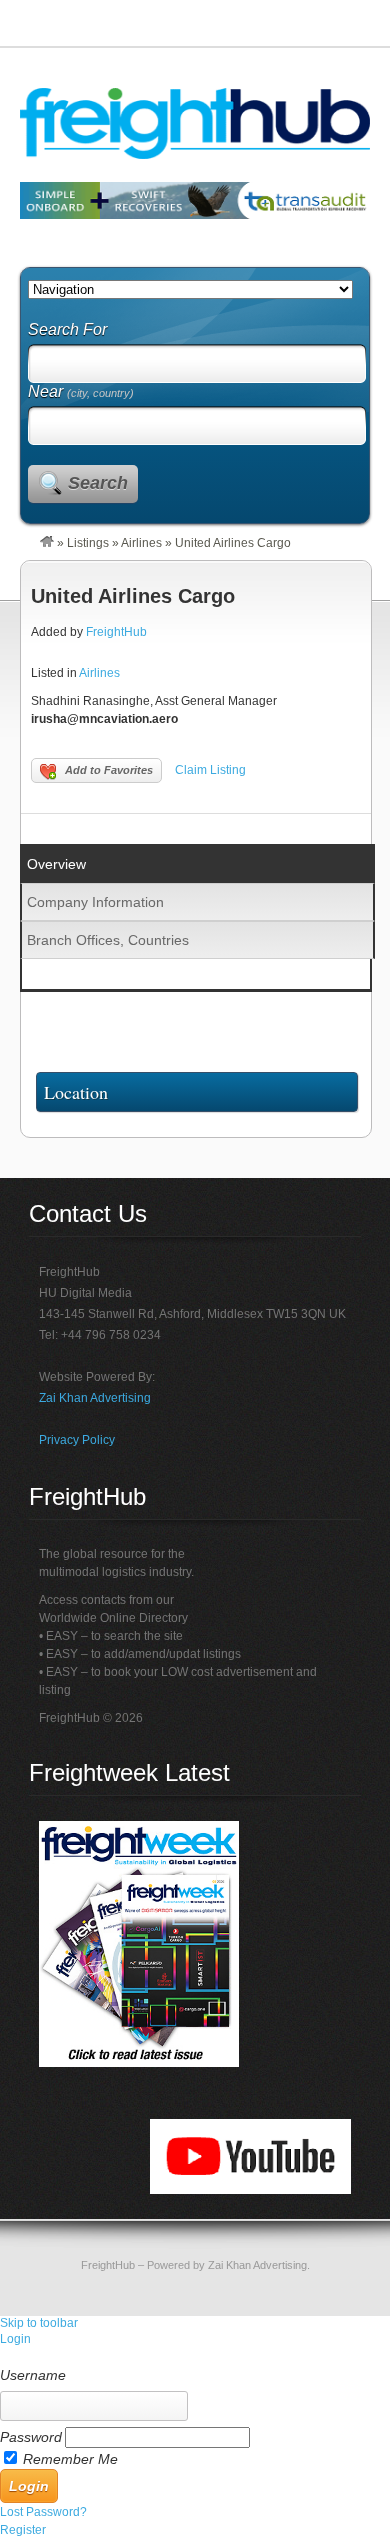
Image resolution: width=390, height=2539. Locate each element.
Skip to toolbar (39, 2323)
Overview (56, 864)
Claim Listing (210, 770)
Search (98, 483)
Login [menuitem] (15, 2339)
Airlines (141, 543)
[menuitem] (195, 2357)
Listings (88, 543)
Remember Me (70, 2459)
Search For (67, 329)
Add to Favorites (109, 770)
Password (31, 2437)
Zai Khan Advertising (95, 1398)
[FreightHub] (47, 543)
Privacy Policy (77, 1440)
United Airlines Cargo (133, 596)
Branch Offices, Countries (108, 940)
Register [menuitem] (23, 2530)
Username (33, 2375)
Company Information (95, 902)
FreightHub (116, 632)
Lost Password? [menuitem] (43, 2512)
